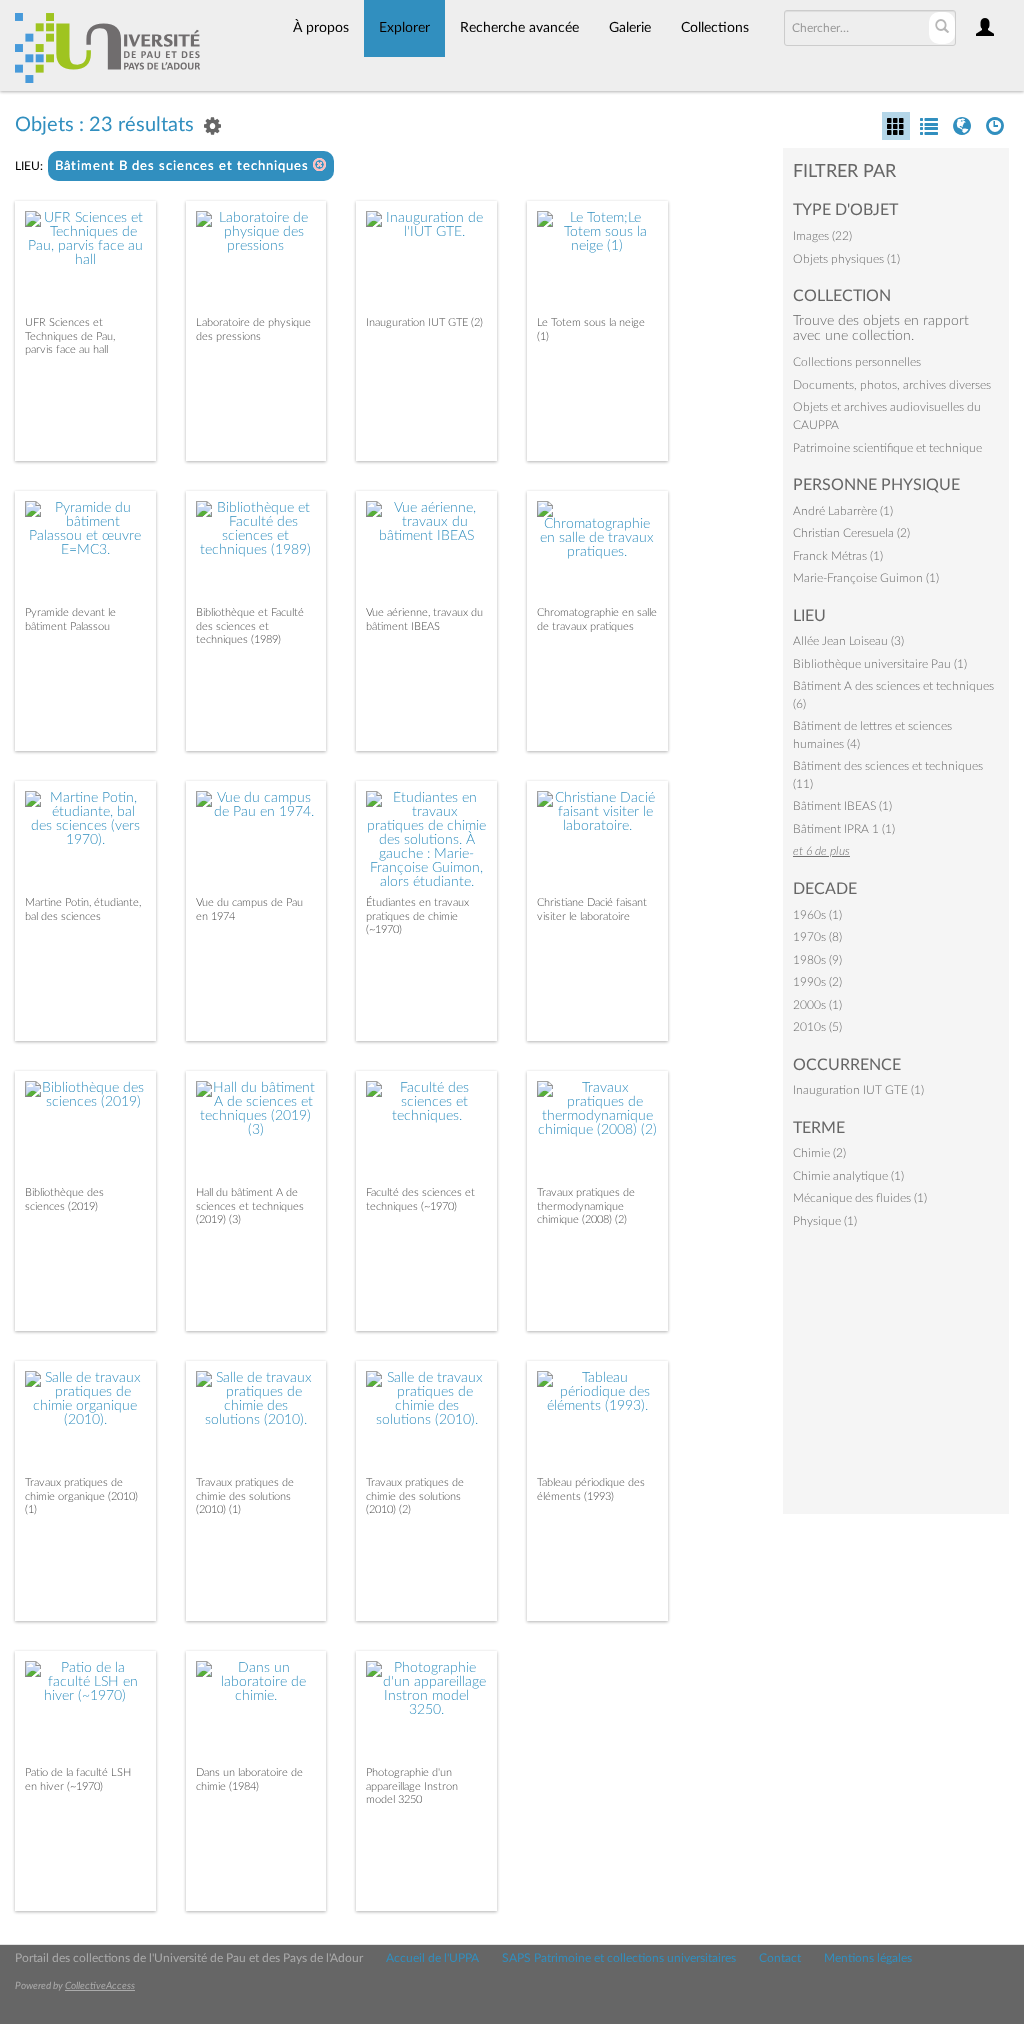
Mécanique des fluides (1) (860, 1198)
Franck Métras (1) (838, 556)
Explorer (404, 28)
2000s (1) (817, 1005)
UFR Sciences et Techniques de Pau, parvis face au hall (70, 335)
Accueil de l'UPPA (432, 1958)
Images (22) (822, 236)
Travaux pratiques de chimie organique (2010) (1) (81, 1495)
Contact (780, 1958)
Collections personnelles (857, 362)
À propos (321, 28)
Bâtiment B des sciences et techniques (184, 166)
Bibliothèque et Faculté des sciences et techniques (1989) (250, 625)
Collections (715, 28)
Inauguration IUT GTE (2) (424, 322)
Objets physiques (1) (846, 259)
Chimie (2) (819, 1153)
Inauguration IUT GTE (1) (858, 1090)
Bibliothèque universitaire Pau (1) (880, 664)
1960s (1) (817, 915)
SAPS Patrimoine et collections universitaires (619, 1958)
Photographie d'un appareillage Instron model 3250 (412, 1785)
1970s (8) (817, 937)
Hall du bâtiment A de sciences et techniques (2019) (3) (250, 1205)
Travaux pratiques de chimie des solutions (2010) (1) (245, 1495)
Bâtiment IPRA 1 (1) (844, 829)
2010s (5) (817, 1027)
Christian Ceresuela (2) (851, 533)
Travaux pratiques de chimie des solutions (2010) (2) (415, 1495)
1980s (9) (817, 960)
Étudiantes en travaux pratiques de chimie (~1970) (417, 915)
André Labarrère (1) (843, 511)
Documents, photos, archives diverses (892, 385)
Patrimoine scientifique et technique (887, 448)
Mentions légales (868, 1958)
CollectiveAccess (100, 1986)
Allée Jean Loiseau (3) (848, 641)
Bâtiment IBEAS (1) (842, 806)
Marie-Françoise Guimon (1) (866, 578)
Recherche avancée (519, 28)
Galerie (630, 28)
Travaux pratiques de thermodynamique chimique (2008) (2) (586, 1205)
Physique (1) (825, 1221)
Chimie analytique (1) (848, 1176)
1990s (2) (817, 982)
